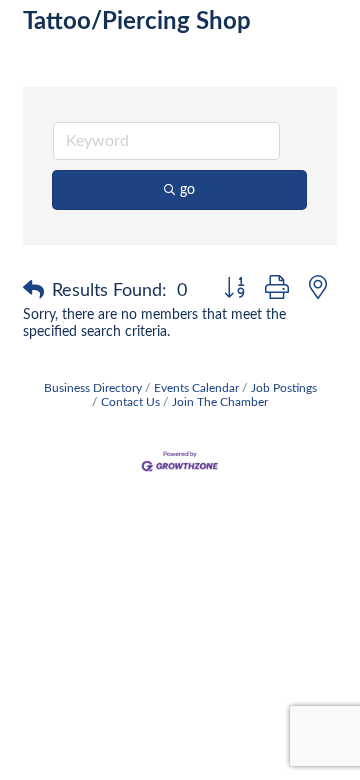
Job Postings (284, 388)
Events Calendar (196, 388)
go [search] (187, 190)
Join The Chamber (220, 402)
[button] (33, 291)
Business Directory (93, 388)
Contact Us (130, 402)
